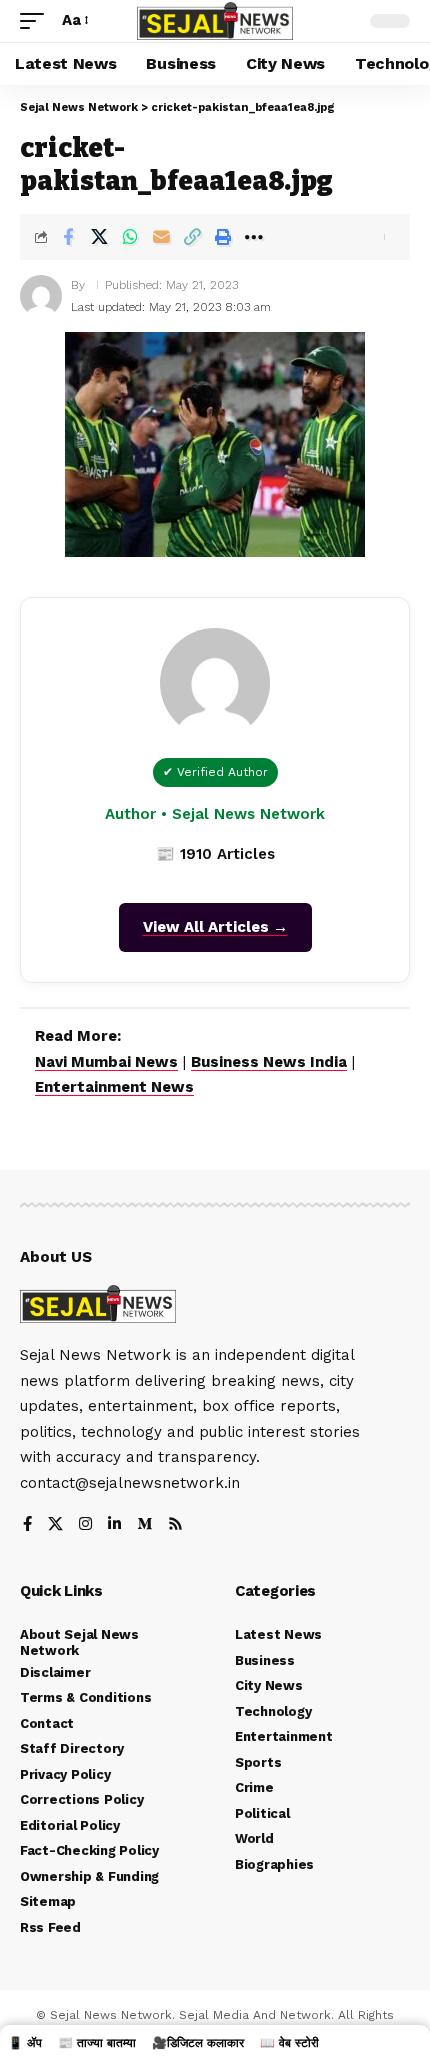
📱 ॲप (25, 2043)
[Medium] (144, 1525)
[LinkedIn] (114, 1525)
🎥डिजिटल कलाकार (198, 2043)
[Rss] (175, 1525)
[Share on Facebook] (68, 237)
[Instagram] (85, 1525)
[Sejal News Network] (215, 21)
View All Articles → (215, 927)
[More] (254, 237)
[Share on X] (99, 237)
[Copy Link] (192, 237)
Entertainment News (114, 1087)
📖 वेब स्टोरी (289, 2043)
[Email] (161, 237)
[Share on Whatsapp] (130, 237)
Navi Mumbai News (106, 1062)
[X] (55, 1525)
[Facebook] (27, 1525)
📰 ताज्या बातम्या (97, 2043)
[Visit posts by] (41, 296)
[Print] (223, 237)
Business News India (269, 1062)
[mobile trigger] (37, 21)
